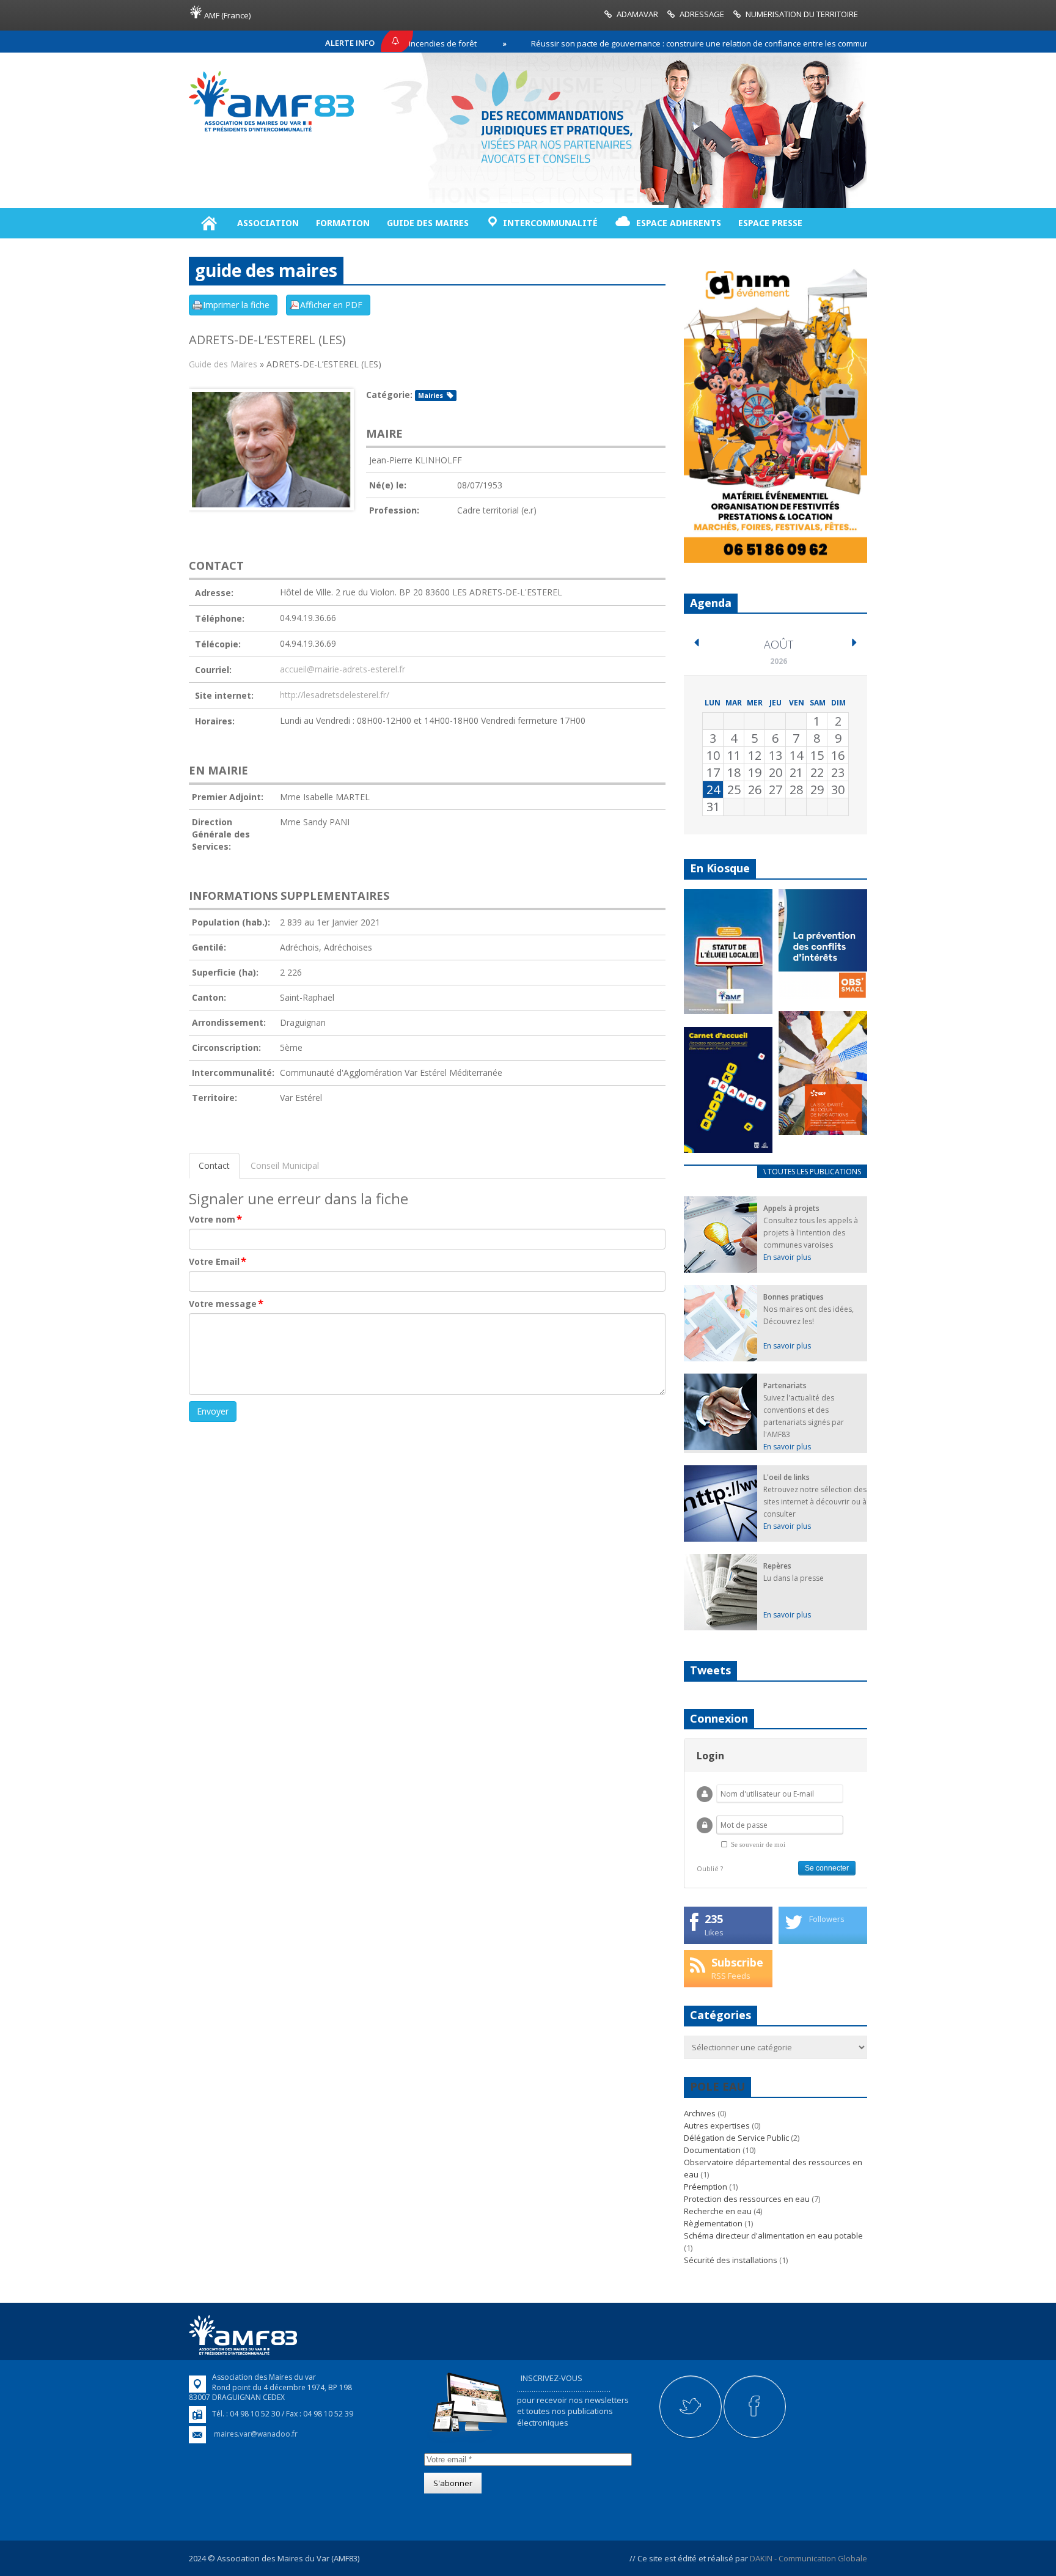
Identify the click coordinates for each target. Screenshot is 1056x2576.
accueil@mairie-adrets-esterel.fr (343, 669)
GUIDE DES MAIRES (428, 223)
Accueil (209, 223)
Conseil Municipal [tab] (285, 1165)
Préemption (706, 2187)
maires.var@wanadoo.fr (256, 2434)
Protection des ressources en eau (747, 2199)
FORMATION (343, 223)
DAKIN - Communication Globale (809, 2558)
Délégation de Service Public (736, 2138)
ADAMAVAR (637, 14)
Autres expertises (717, 2125)
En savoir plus (787, 1257)
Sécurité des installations (731, 2260)
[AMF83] (271, 131)
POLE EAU (717, 2086)
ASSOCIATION (268, 223)
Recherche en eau (718, 2211)
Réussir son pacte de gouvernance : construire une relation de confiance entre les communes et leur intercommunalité (683, 43)
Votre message (226, 1304)
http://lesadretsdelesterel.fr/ (335, 695)
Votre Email (218, 1262)
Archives (700, 2113)
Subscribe (737, 1962)
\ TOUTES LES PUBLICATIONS (812, 1172)
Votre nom (215, 1220)
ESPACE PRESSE (770, 223)
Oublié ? (710, 1868)
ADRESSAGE (702, 14)
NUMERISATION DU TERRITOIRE (802, 14)
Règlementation (713, 2223)
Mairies (431, 396)
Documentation (712, 2150)
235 (714, 1919)
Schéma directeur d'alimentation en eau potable (773, 2236)
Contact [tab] (214, 1165)
